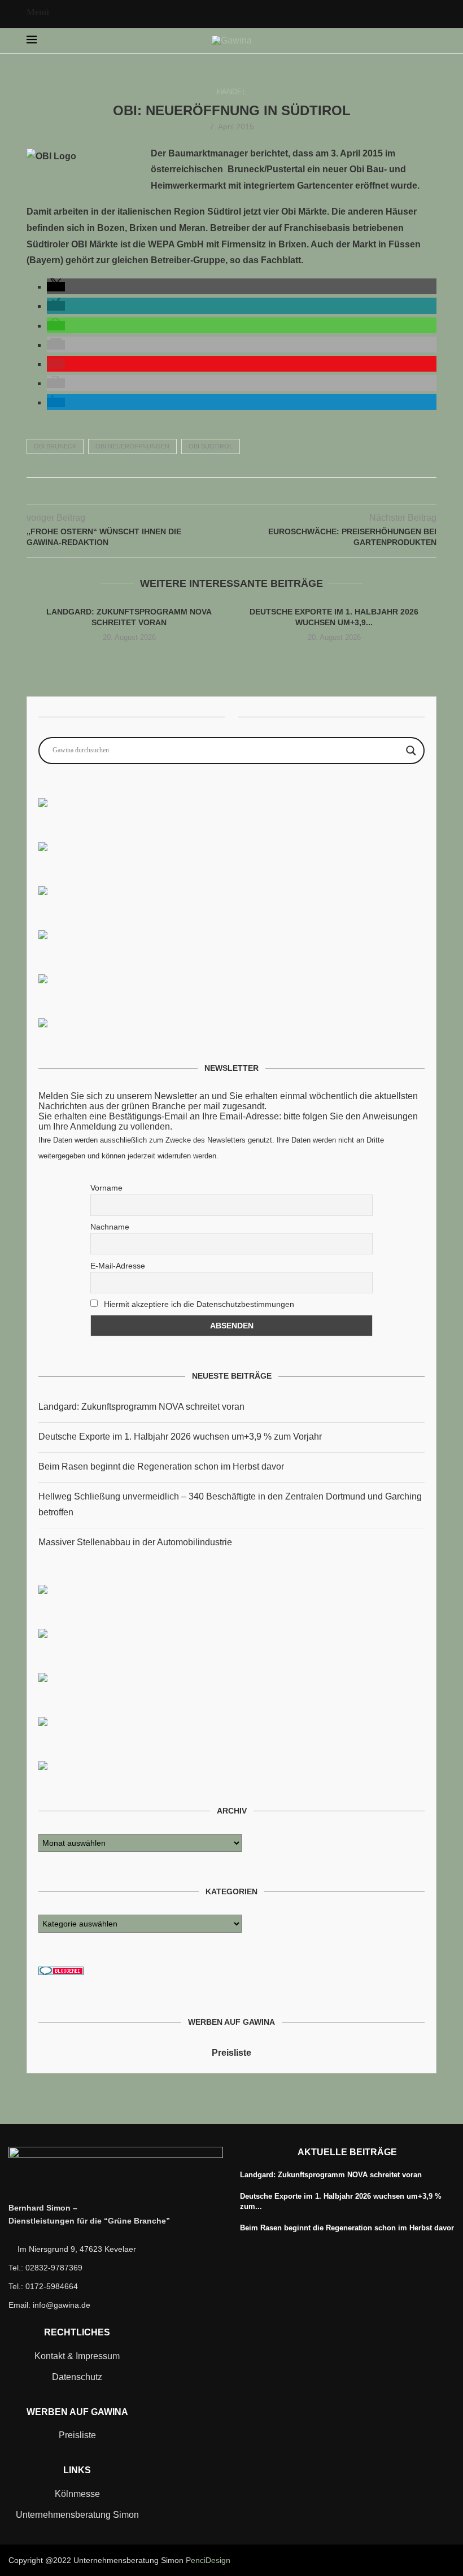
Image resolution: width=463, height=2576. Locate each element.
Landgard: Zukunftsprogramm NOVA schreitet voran (141, 1407)
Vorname (106, 1188)
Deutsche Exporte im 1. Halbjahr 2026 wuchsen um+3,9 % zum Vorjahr (180, 1437)
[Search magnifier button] (411, 751)
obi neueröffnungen (132, 446)
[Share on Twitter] (220, 491)
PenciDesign (208, 2560)
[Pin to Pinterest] (232, 491)
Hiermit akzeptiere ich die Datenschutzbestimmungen (198, 1304)
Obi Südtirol (211, 446)
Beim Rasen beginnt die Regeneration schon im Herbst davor (161, 1466)
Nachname (110, 1227)
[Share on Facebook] (208, 491)
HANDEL (231, 92)
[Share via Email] (255, 491)
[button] (56, 287)
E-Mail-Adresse (118, 1266)
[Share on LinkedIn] (244, 491)
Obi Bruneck (55, 446)
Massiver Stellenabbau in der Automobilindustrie (135, 1542)
